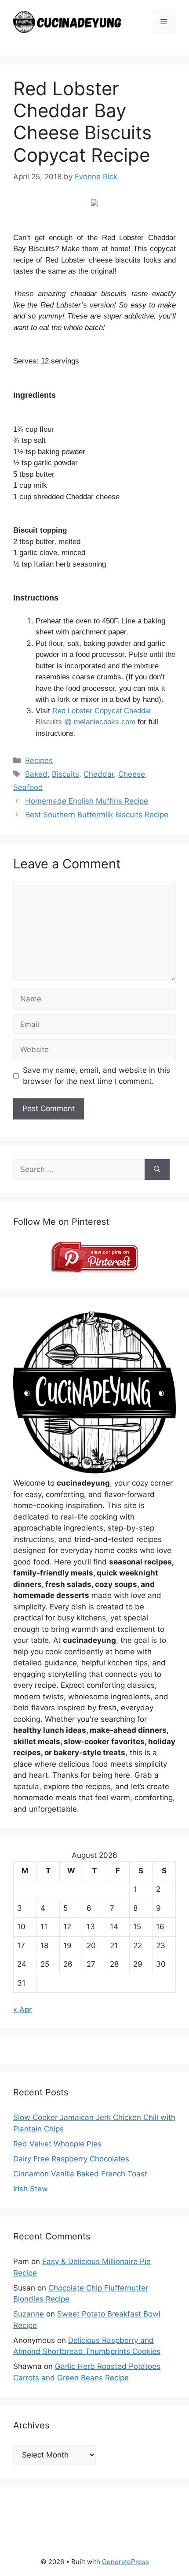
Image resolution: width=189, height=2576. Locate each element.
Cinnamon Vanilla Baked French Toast (80, 2174)
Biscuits (65, 774)
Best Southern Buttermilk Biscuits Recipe (97, 815)
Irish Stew (31, 2189)
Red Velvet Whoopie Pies (57, 2144)
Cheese (132, 774)
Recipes (39, 760)
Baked (36, 774)
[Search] (157, 1170)
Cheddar (99, 774)
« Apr (22, 2009)
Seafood (28, 787)
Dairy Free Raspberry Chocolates (71, 2159)
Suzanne (29, 2314)
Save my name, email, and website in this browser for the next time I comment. (96, 1076)
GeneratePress (125, 2562)
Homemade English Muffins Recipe (87, 801)
